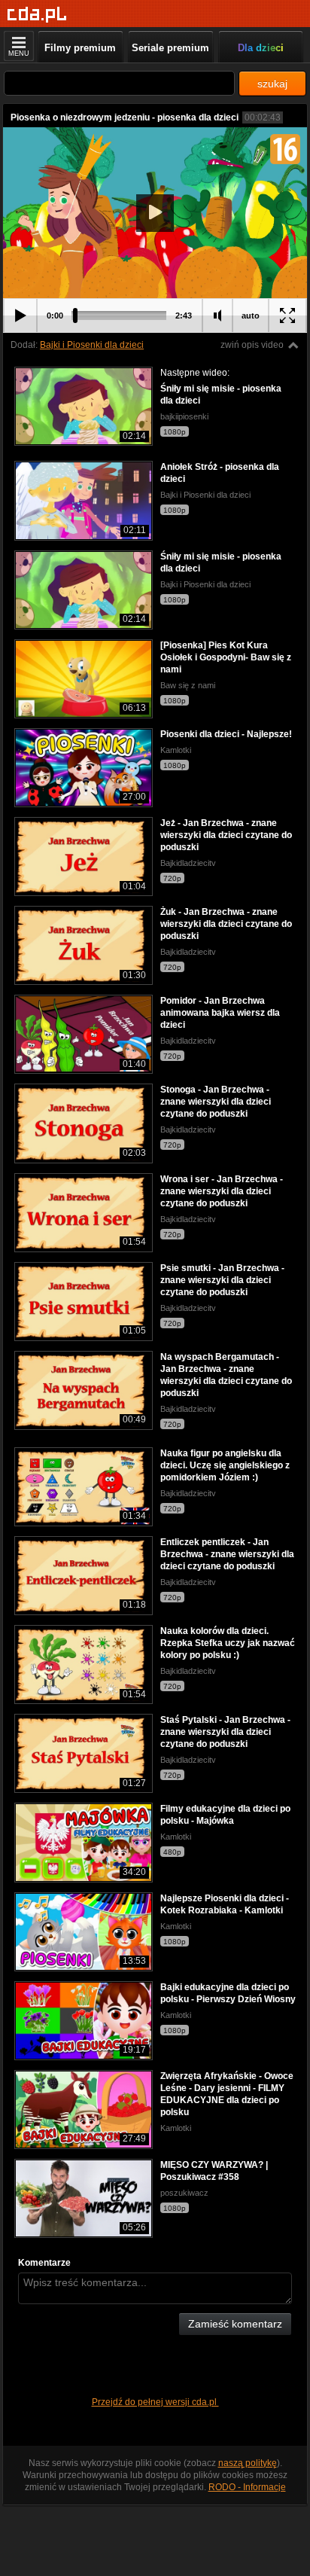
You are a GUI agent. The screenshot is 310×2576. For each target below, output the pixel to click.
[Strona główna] (37, 15)
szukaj (272, 84)
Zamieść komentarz (235, 2324)
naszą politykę (248, 2463)
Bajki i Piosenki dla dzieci (92, 345)
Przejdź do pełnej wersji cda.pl (155, 2402)
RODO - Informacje (247, 2487)
